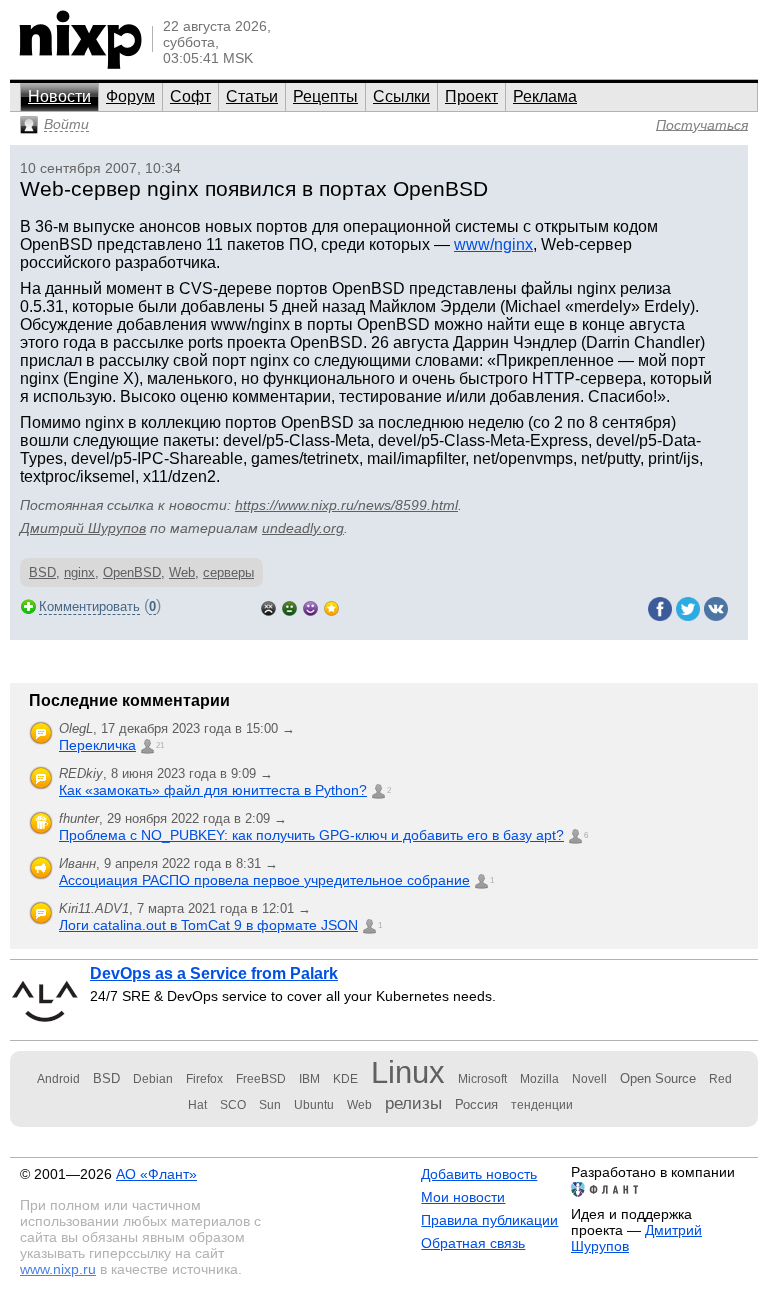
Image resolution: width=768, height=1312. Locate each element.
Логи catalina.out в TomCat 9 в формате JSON (208, 925)
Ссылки (401, 96)
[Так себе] (289, 606)
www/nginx (493, 244)
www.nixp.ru (58, 1269)
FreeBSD (261, 1079)
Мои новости (463, 1197)
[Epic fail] (268, 606)
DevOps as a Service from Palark (214, 973)
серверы (228, 572)
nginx (79, 572)
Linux (408, 1072)
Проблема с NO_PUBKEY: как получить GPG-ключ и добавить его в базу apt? (311, 835)
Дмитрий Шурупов (83, 528)
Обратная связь (473, 1243)
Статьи (252, 96)
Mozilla (539, 1079)
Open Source (658, 1078)
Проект (471, 96)
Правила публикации (489, 1220)
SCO (233, 1105)
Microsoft (482, 1079)
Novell (589, 1079)
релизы (413, 1103)
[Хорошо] (310, 606)
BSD (42, 572)
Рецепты (325, 96)
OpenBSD (132, 572)
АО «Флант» (156, 1174)
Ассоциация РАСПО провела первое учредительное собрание (264, 880)
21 (160, 745)
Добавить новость (479, 1174)
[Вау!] (331, 606)
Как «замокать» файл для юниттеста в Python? (213, 790)
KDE (345, 1079)
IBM (309, 1079)
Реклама (545, 96)
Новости (59, 96)
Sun (270, 1105)
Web (182, 572)
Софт (190, 96)
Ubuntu (314, 1105)
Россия (476, 1104)
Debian (153, 1079)
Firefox (204, 1079)
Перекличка (97, 745)
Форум (130, 96)
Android (58, 1079)
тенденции (542, 1105)
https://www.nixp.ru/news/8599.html (346, 505)
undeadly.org (303, 528)
